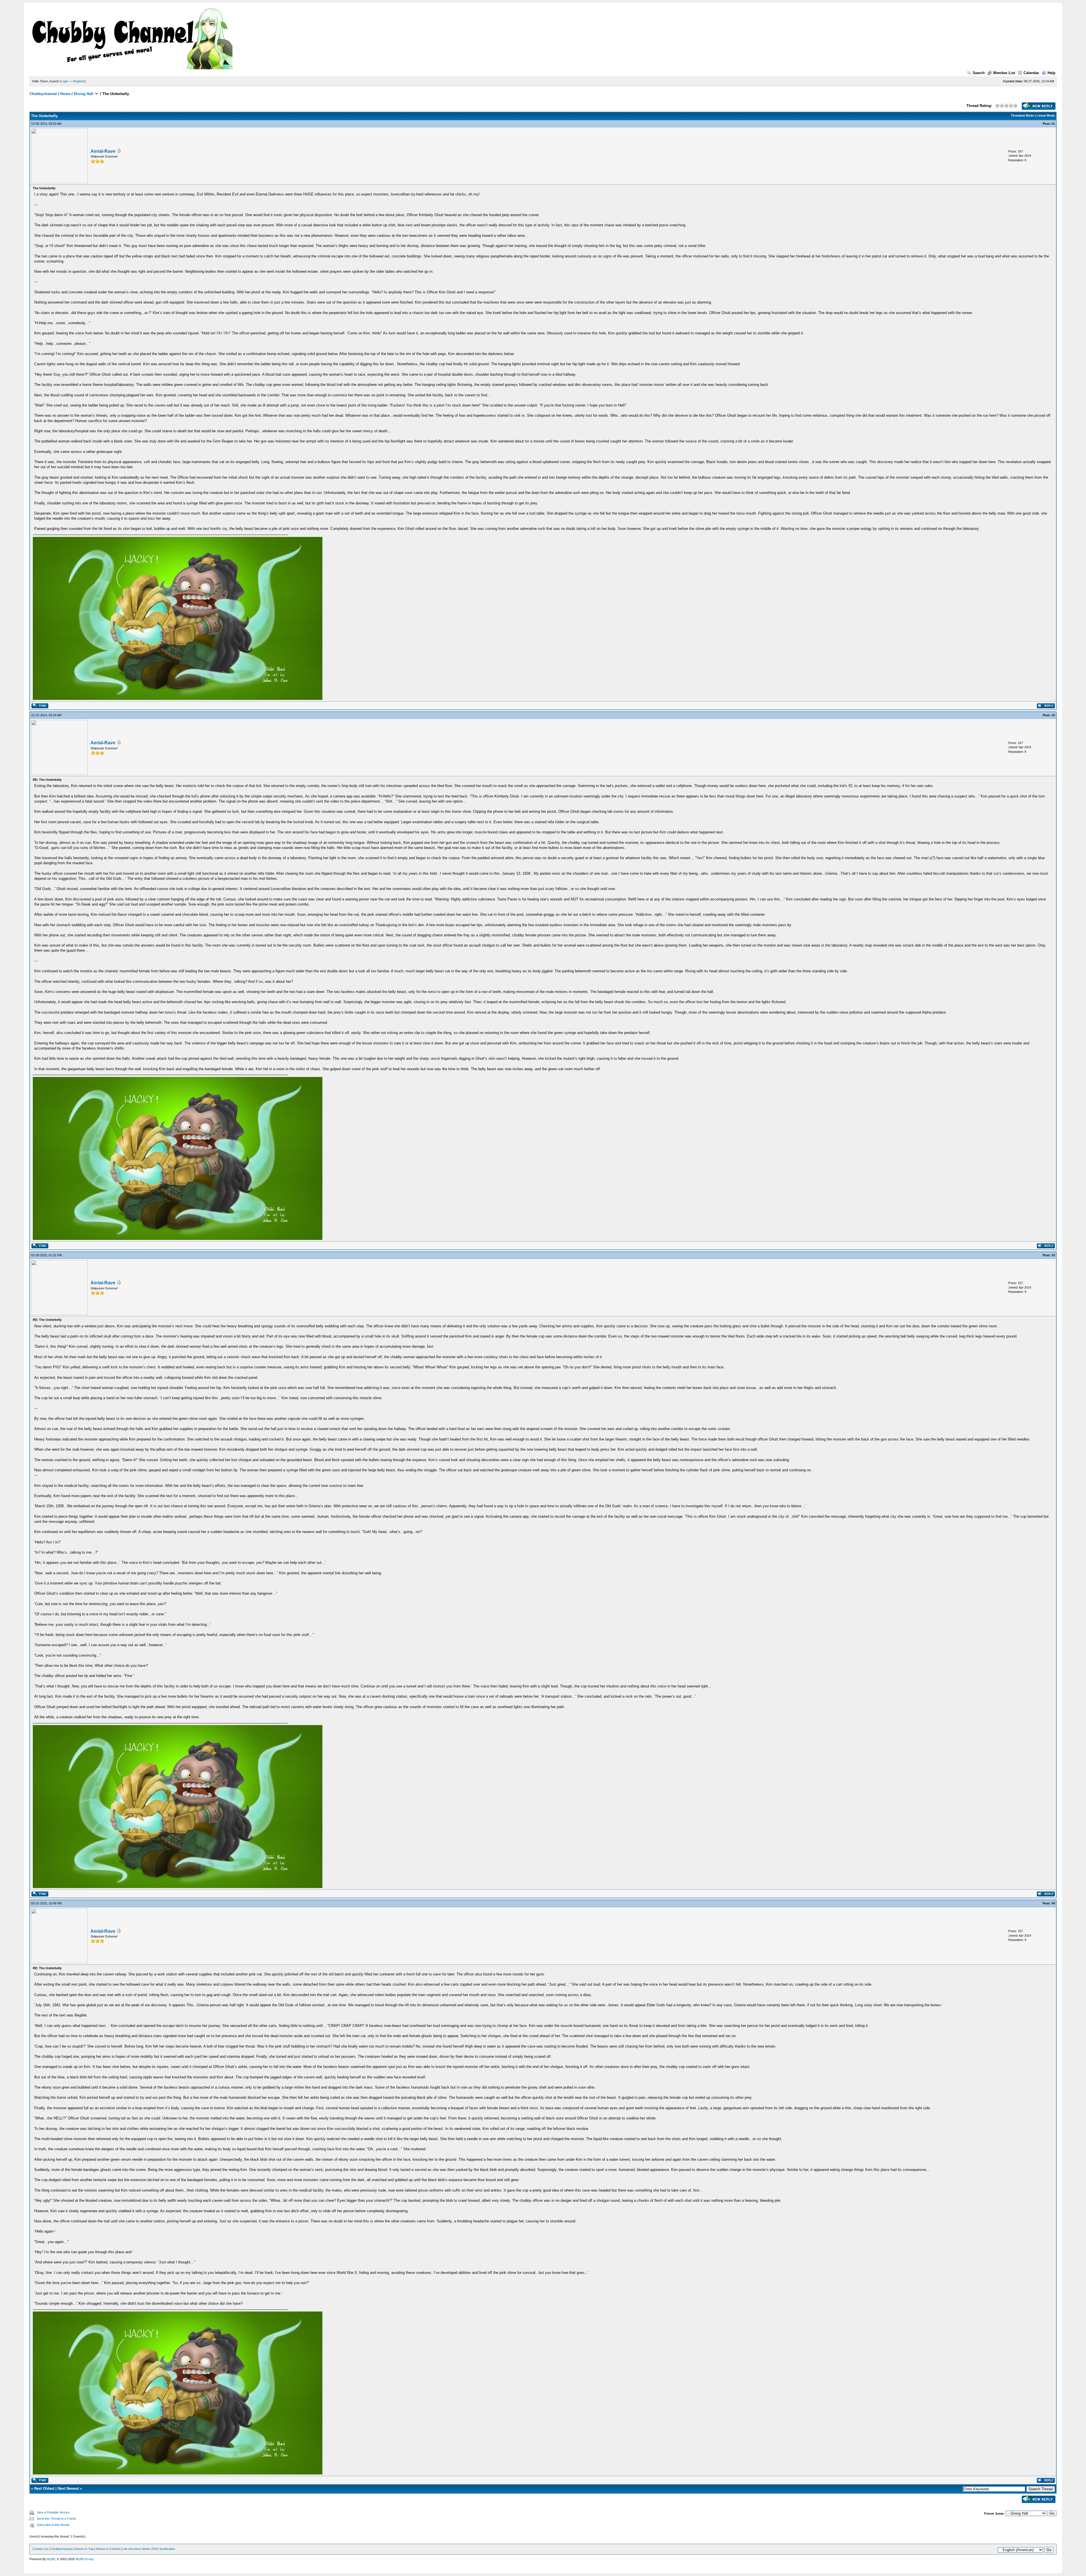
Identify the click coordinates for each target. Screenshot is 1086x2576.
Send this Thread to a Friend (56, 2519)
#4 (1053, 1903)
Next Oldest (44, 2488)
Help (1051, 73)
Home (65, 94)
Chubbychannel (43, 94)
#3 (1053, 1255)
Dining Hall (84, 94)
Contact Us (40, 2549)
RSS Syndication (164, 2549)
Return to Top (84, 2549)
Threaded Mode (1022, 115)
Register (79, 81)
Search (979, 73)
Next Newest (68, 2488)
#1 (1053, 124)
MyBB (51, 2559)
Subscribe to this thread (53, 2525)
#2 (1053, 715)
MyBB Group (84, 2559)
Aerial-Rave (103, 151)
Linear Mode (1046, 115)
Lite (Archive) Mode (136, 2549)
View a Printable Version (53, 2512)
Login (64, 81)
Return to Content (108, 2549)
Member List (1004, 73)
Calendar (1031, 73)
